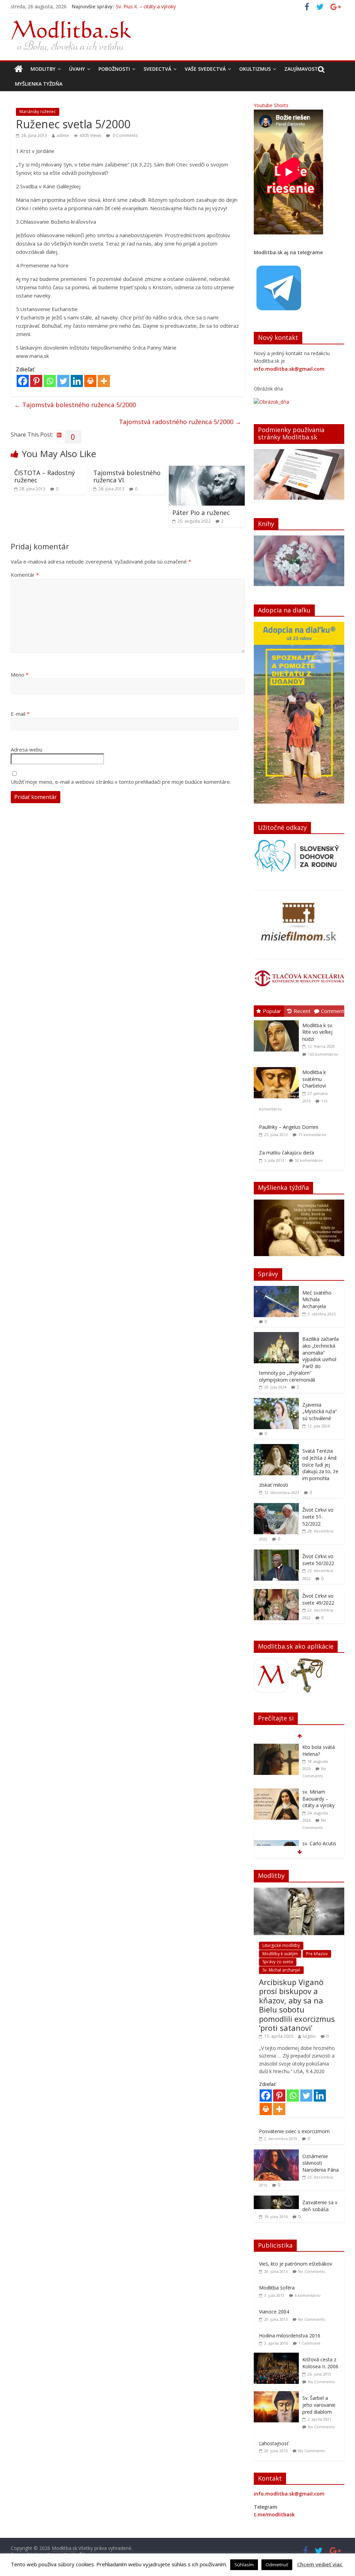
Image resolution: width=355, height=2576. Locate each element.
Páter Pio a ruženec (201, 513)
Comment (333, 1011)
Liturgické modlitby (281, 1945)
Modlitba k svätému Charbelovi (314, 1079)
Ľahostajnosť (274, 2443)
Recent (302, 1011)
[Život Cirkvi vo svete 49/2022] (276, 1593)
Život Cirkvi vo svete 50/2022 (318, 1560)
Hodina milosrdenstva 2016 (290, 2335)
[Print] (90, 381)
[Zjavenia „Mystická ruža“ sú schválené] (276, 1402)
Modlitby (43, 69)
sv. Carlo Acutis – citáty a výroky (321, 1802)
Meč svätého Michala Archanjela (317, 1299)
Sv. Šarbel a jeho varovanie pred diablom (319, 2405)
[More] (104, 381)
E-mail (20, 714)
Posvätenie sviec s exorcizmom (294, 2131)
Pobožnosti (114, 69)
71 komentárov (312, 1135)
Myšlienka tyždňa (39, 84)
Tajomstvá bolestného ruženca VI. (127, 476)
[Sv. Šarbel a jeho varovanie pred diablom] (278, 2395)
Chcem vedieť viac (320, 2564)
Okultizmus (255, 69)
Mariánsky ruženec (38, 111)
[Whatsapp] (50, 381)
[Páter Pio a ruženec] (207, 470)
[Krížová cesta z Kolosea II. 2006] (278, 2356)
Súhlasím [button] (244, 2565)
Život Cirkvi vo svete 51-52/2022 (318, 1517)
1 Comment (309, 2343)
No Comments (311, 2271)
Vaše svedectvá (205, 69)
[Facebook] (23, 381)
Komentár (25, 575)
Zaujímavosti (302, 69)
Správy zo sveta (278, 1962)
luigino (309, 2036)
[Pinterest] (36, 381)
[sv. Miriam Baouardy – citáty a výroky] (276, 1747)
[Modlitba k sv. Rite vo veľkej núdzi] (278, 1020)
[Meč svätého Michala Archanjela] (276, 1290)
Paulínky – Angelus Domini (289, 1127)
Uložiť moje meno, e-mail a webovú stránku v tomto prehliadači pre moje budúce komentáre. (121, 782)
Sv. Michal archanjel (281, 1970)
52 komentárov (309, 1160)
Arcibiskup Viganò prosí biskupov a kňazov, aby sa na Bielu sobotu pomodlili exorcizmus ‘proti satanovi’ (297, 2005)
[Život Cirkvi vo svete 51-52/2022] (276, 1507)
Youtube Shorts (271, 105)
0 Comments (125, 135)
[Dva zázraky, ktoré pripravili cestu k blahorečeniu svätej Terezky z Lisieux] (276, 1844)
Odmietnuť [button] (277, 2565)
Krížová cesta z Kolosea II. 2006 (320, 2363)
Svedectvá (157, 69)
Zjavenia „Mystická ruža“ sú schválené (320, 1411)
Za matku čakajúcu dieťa (287, 1153)
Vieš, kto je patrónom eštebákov (296, 2264)
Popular (272, 1011)
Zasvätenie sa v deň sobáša (320, 2206)
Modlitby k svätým (280, 1954)
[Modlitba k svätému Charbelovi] (278, 1067)
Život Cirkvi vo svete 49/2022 (318, 1599)
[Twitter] (63, 381)
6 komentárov (308, 2295)
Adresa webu (27, 749)
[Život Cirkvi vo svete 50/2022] (276, 1553)
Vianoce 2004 (274, 2312)
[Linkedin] (77, 381)
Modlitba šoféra (277, 2288)
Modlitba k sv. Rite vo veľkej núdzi (318, 1032)
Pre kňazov (317, 1954)
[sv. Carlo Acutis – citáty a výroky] (276, 1799)
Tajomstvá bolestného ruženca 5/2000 (75, 405)
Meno (20, 675)
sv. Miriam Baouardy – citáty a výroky (158, 9)
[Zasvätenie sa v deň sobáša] (276, 2199)
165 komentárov (323, 1054)
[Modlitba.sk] (19, 69)
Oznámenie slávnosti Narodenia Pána (321, 2163)
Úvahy (77, 69)
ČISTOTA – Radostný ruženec (45, 476)
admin (63, 135)
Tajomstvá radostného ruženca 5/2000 (180, 422)
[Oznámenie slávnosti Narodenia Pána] (276, 2153)
